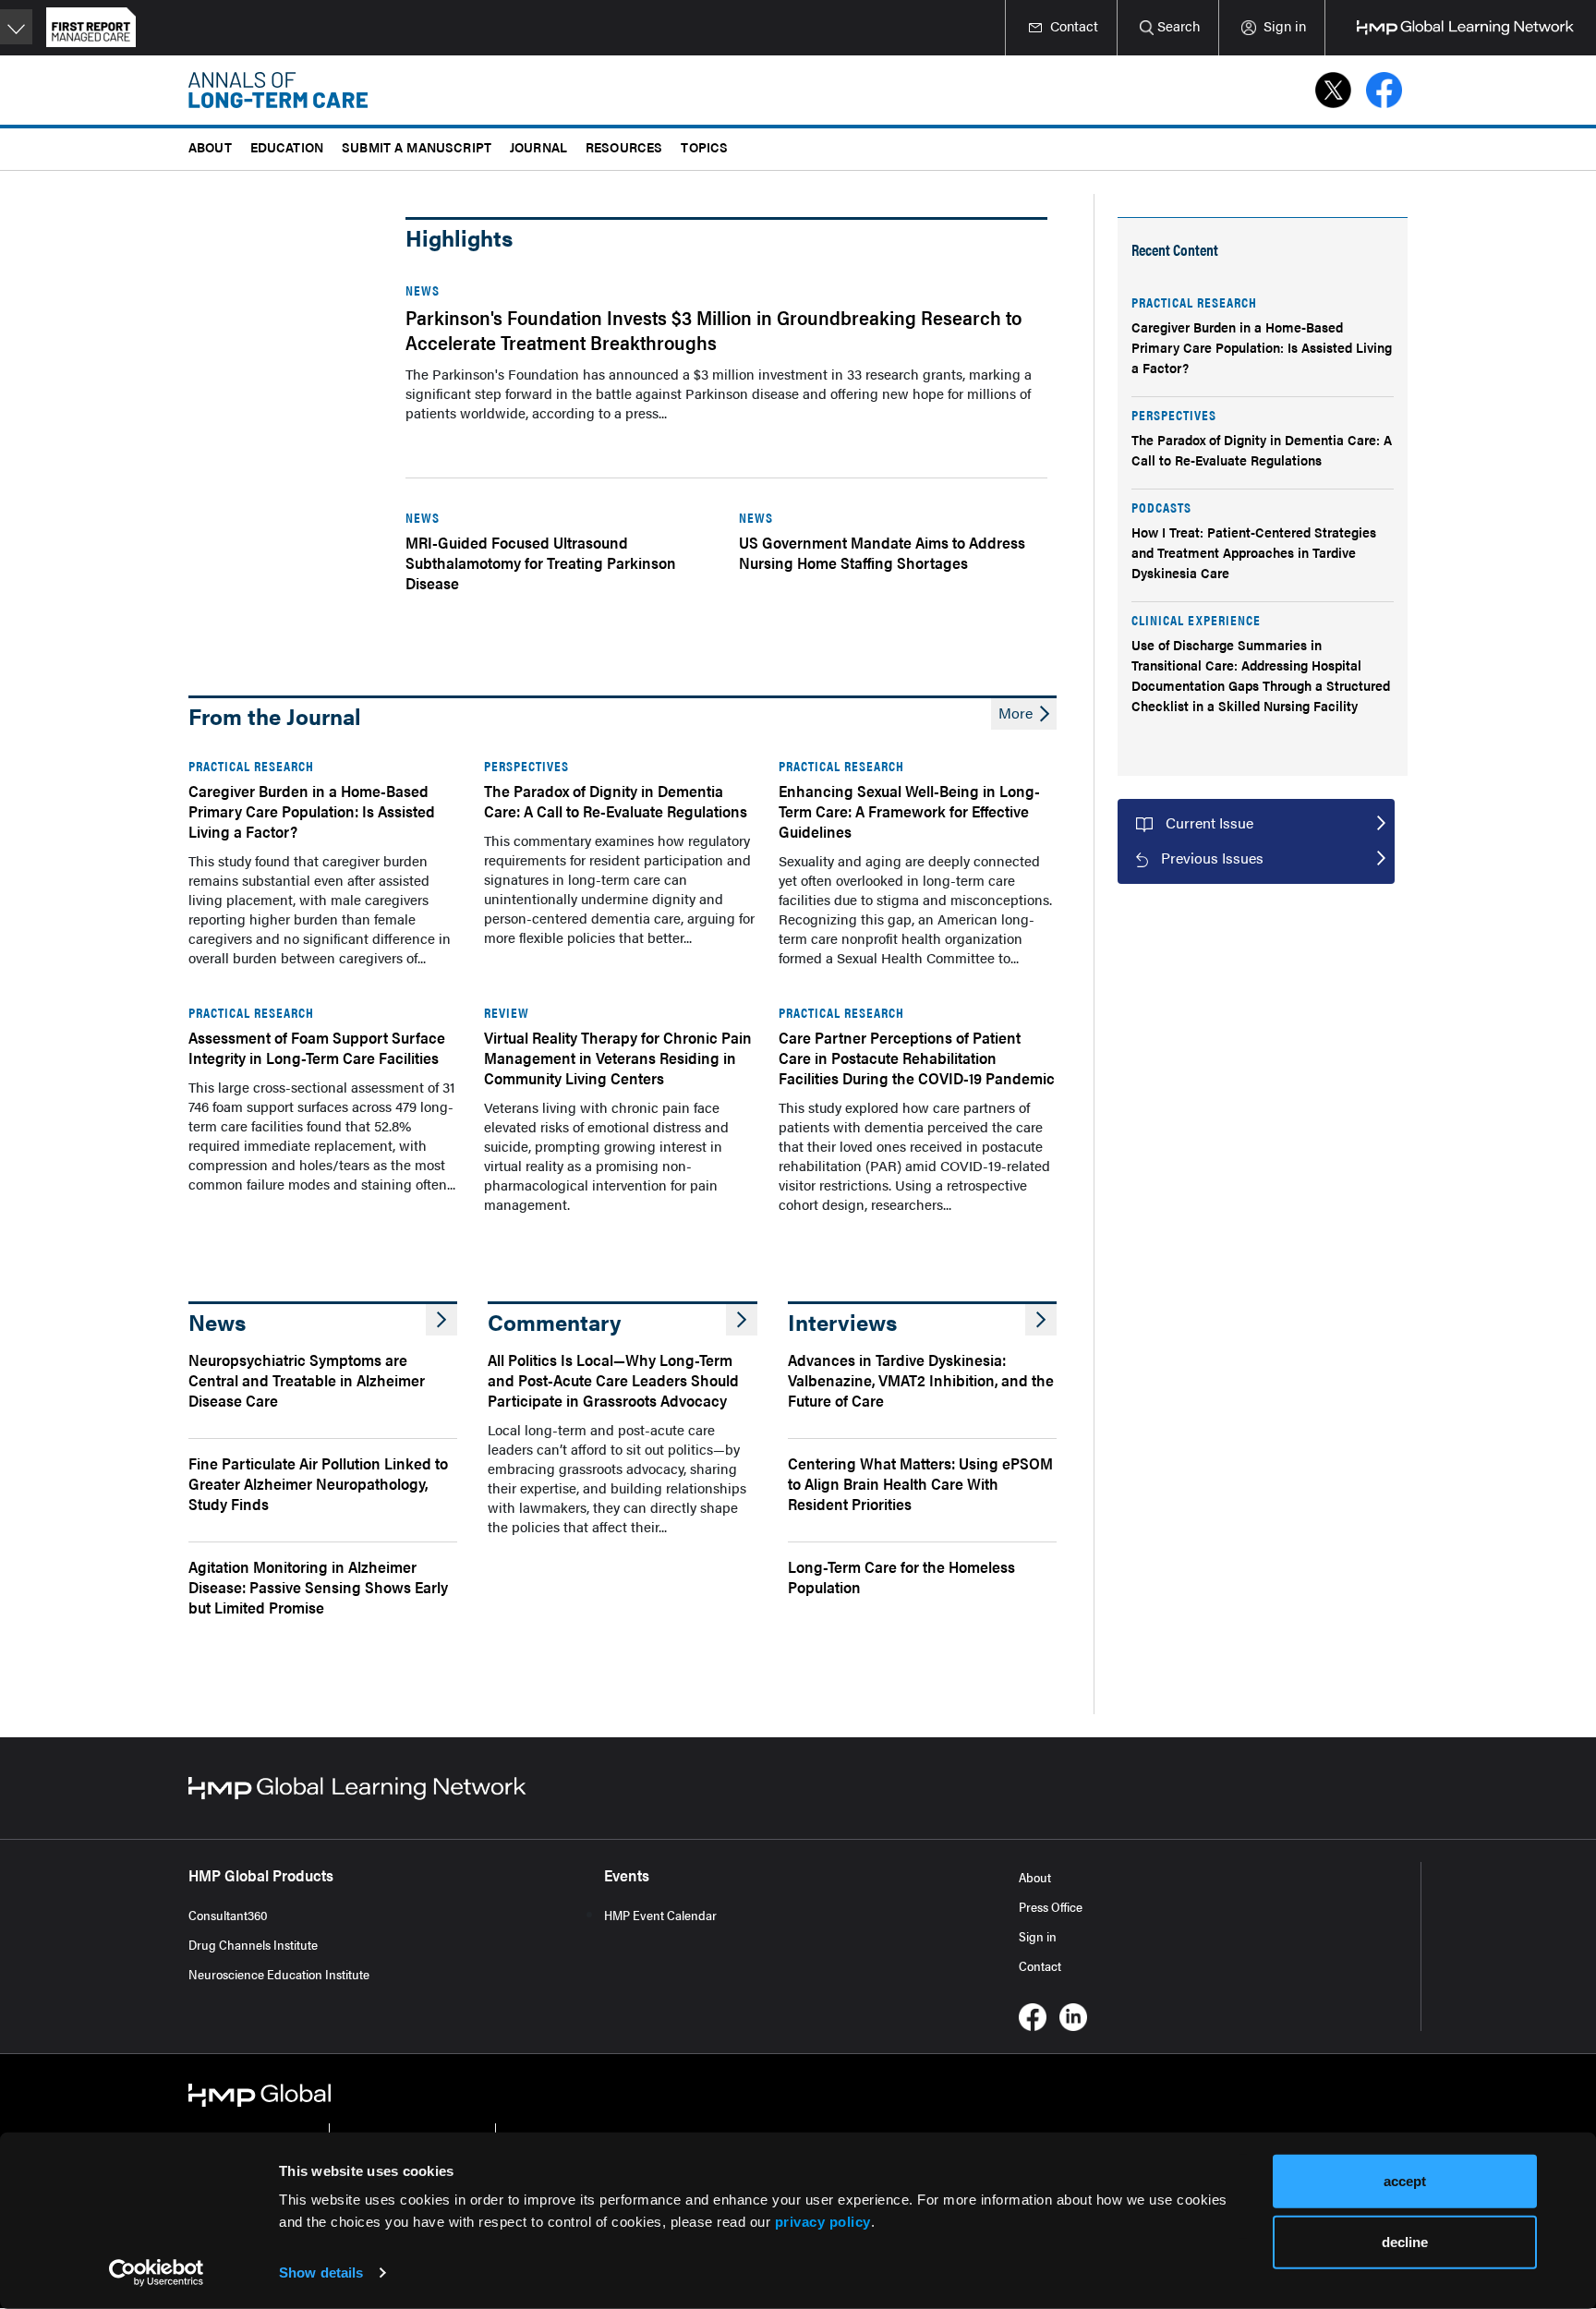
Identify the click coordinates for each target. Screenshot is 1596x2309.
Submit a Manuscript (417, 146)
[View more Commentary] (742, 1320)
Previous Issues (1212, 858)
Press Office (1051, 1906)
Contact (1040, 1965)
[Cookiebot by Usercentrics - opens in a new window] (157, 2273)
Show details (321, 2273)
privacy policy (823, 2222)
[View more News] (441, 1320)
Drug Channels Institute (253, 1944)
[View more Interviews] (1041, 1320)
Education (287, 146)
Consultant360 (228, 1915)
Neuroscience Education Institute (279, 1974)
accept (1405, 2181)
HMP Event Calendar (660, 1915)
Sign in (1038, 1936)
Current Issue (1209, 822)
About (1035, 1877)
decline (1405, 2241)
